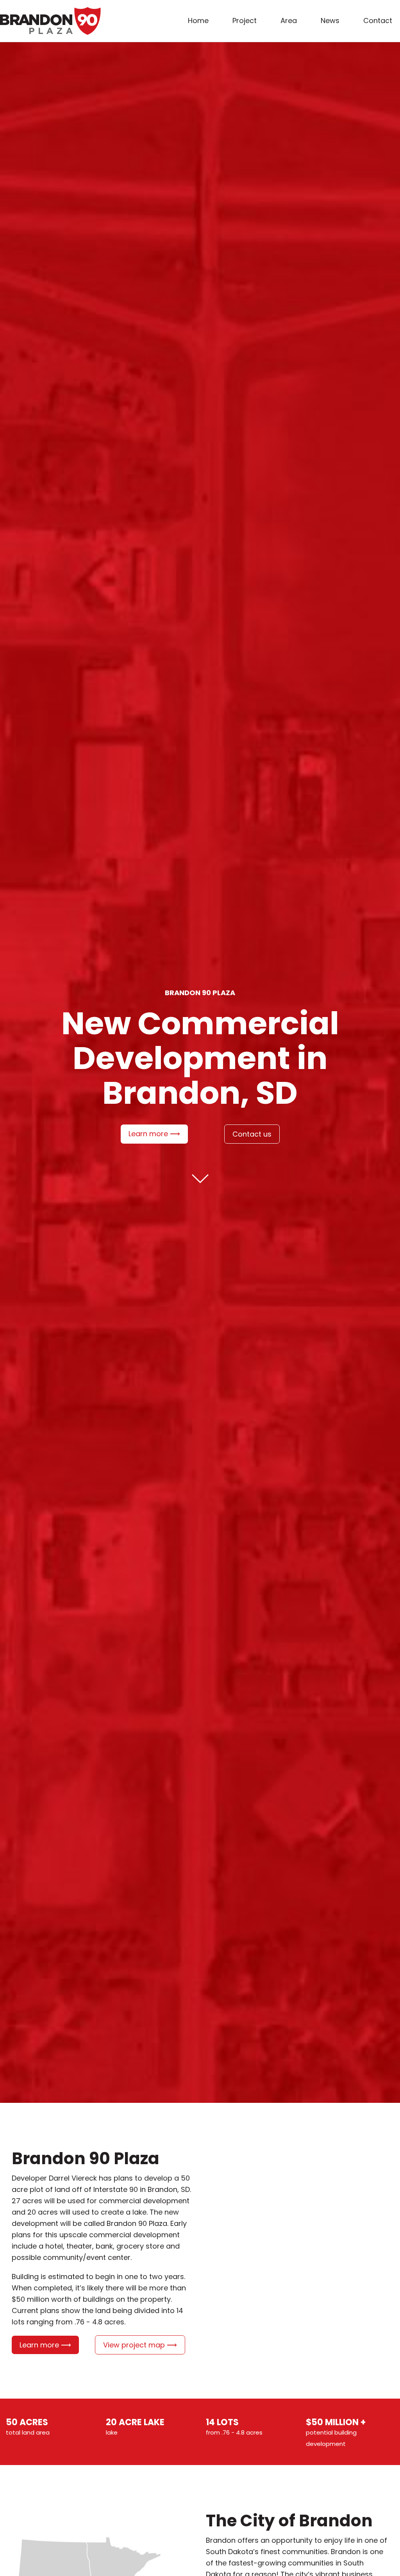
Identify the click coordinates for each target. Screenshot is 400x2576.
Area (289, 21)
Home (198, 21)
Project (245, 21)
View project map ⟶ (140, 2345)
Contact (378, 21)
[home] (50, 21)
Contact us (252, 1134)
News (330, 21)
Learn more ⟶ (154, 1134)
